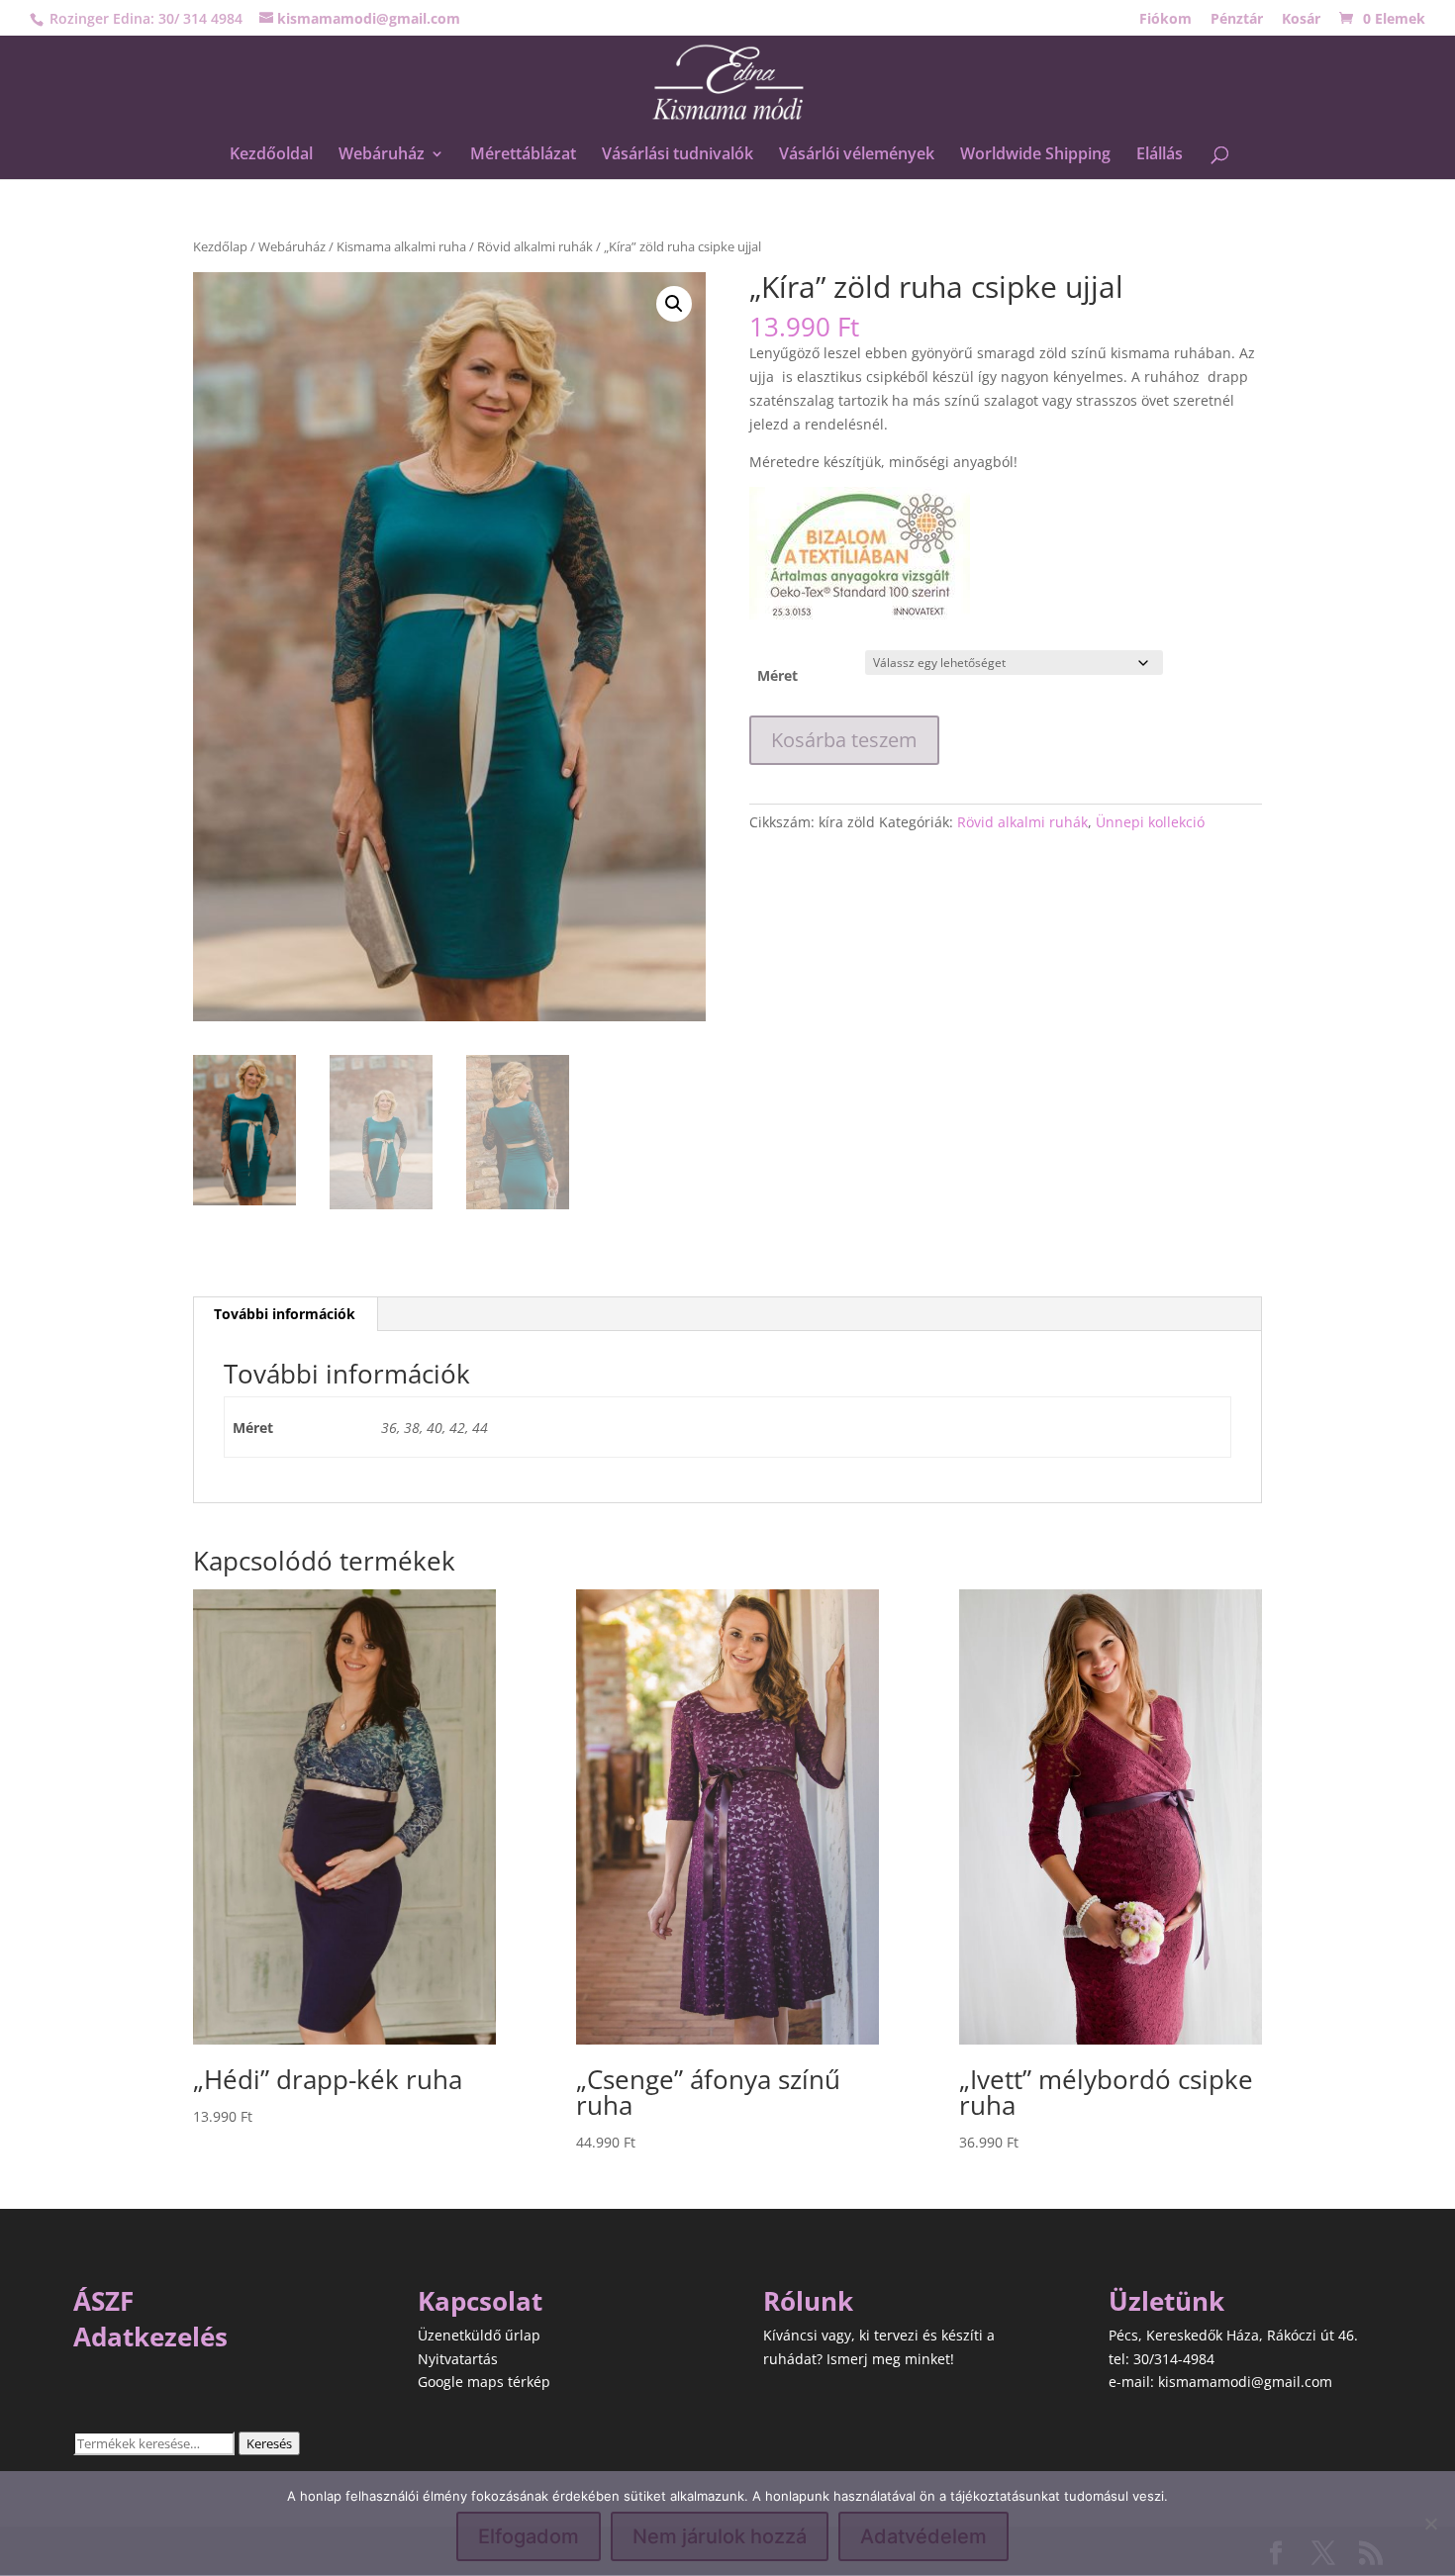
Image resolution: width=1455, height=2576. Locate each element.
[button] (674, 304)
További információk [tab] (285, 1314)
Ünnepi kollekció (1150, 822)
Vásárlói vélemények (857, 155)
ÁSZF (103, 2301)
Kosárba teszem (844, 740)
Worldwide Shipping (1035, 155)
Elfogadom (529, 2536)
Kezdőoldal (271, 155)
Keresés (269, 2443)
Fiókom (1165, 20)
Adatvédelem (923, 2536)
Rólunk (808, 2301)
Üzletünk (1166, 2301)
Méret (777, 675)
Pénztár (1237, 20)
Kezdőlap (220, 246)
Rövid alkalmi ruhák (535, 246)
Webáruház (382, 155)
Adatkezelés (150, 2337)
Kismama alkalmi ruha (401, 246)
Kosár (1301, 20)
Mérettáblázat (523, 155)
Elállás (1160, 155)
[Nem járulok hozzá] (1430, 2524)
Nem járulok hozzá (720, 2536)
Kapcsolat (480, 2301)
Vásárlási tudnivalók (678, 155)
